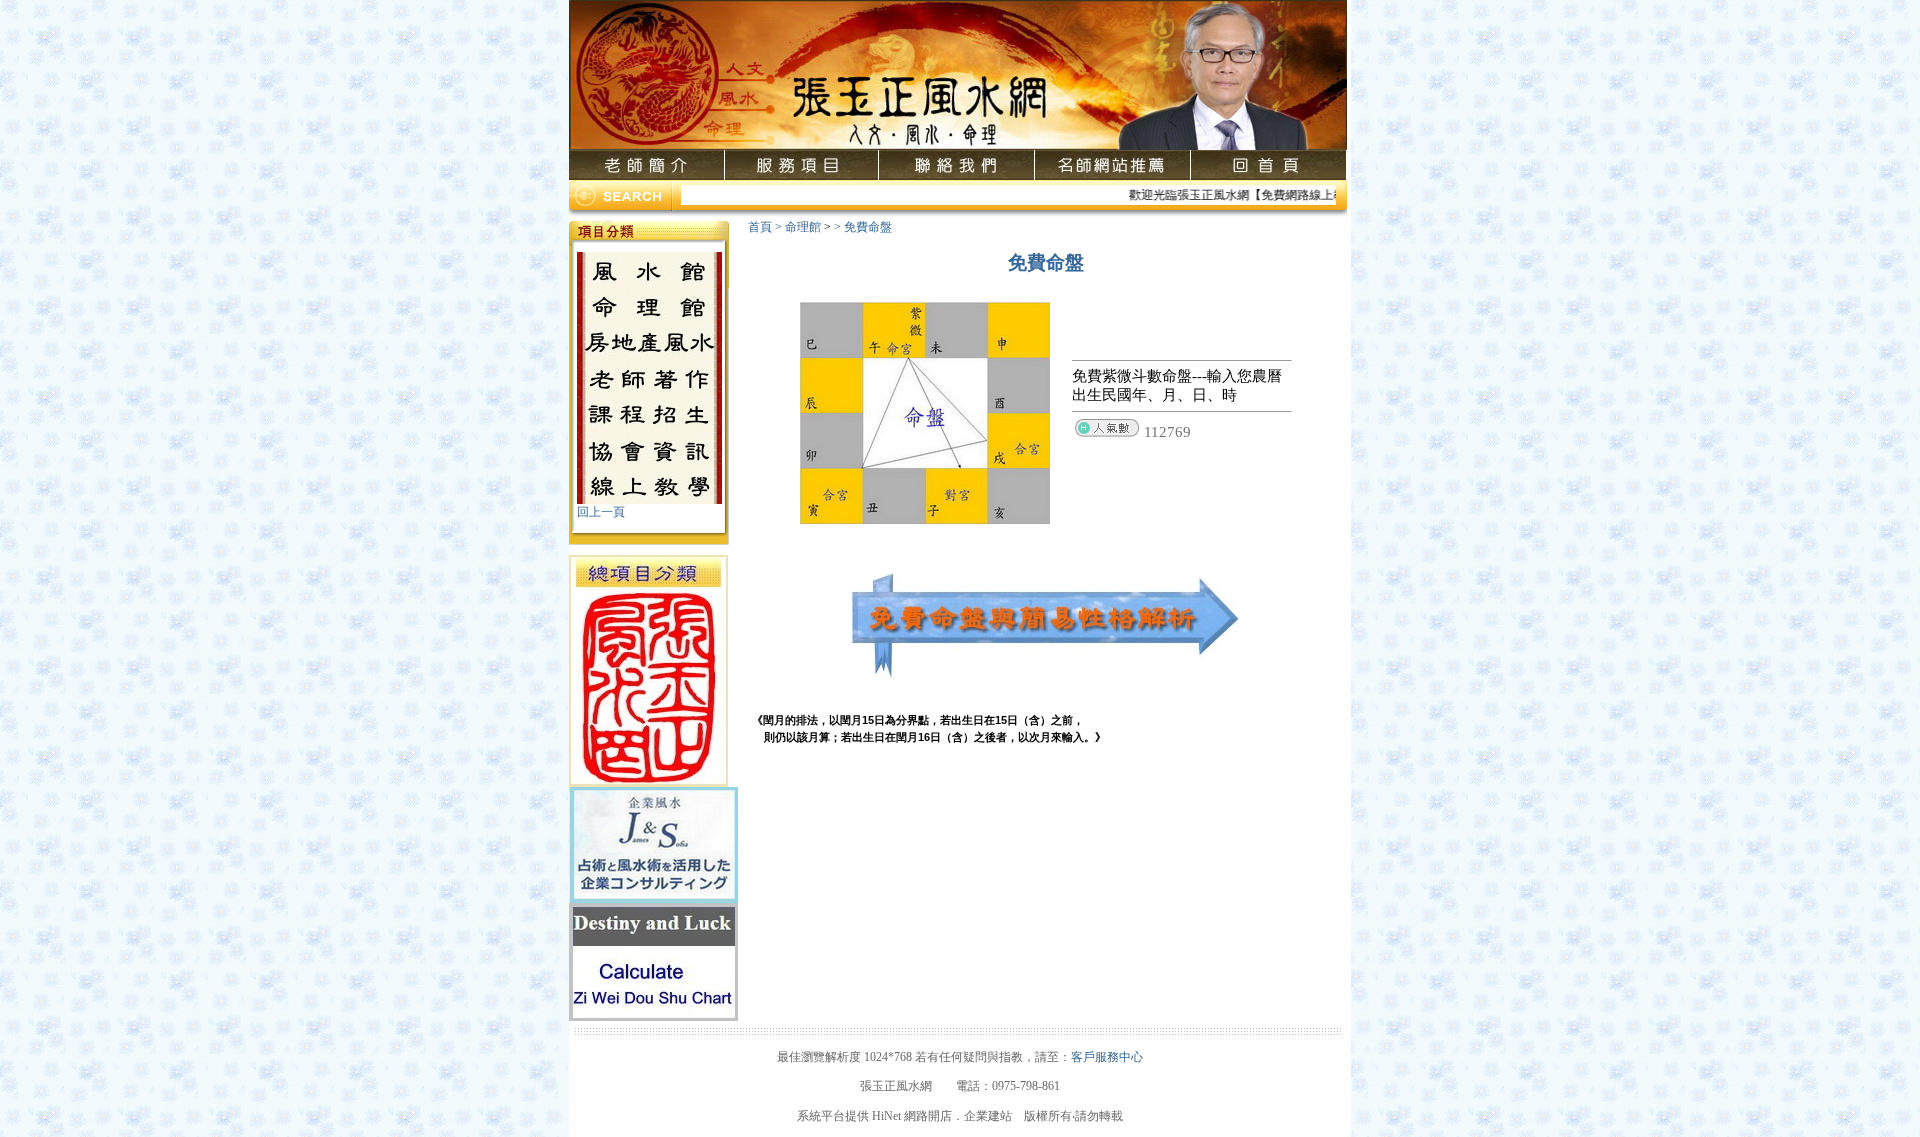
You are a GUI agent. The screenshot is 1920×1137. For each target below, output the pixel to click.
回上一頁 (601, 512)
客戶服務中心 (1107, 1057)
